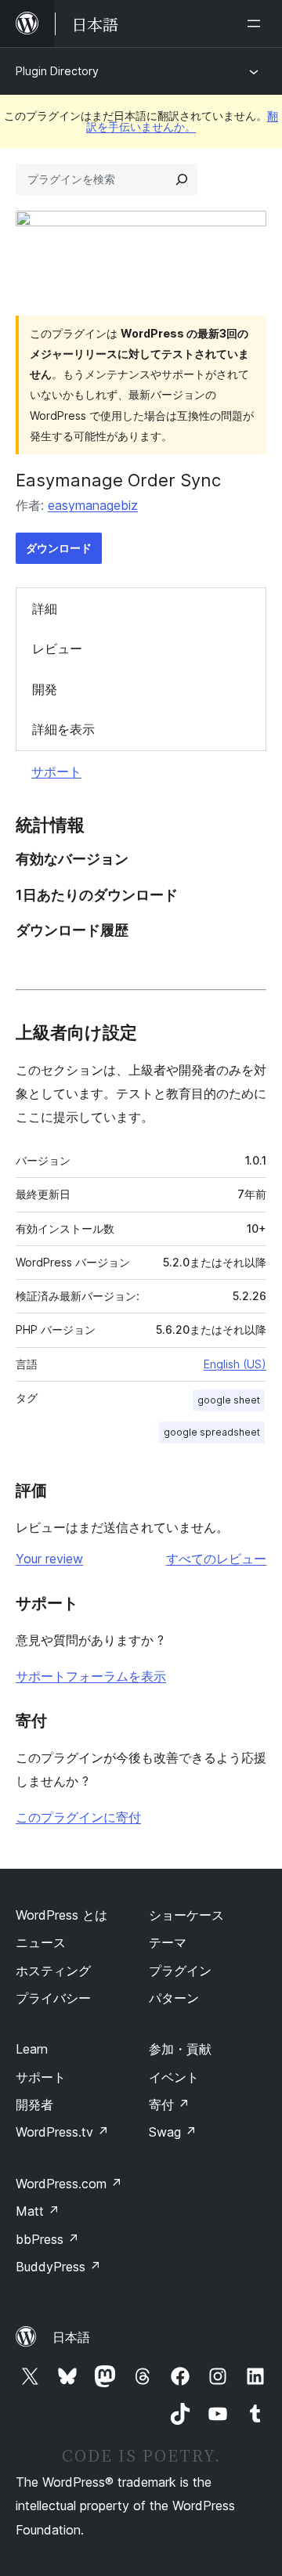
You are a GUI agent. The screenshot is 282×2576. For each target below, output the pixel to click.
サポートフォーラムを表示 (91, 1676)
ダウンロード (59, 548)
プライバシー (53, 1998)
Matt (38, 2211)
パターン (174, 1998)
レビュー (57, 649)
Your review (49, 1559)
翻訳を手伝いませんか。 (182, 121)
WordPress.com (69, 2184)
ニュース (41, 1942)
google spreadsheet (212, 1432)
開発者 (34, 2105)
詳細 (45, 609)
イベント (174, 2077)
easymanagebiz (93, 505)
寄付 (169, 2105)
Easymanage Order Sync (118, 480)
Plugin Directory (57, 71)
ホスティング (53, 1971)
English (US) (235, 1364)
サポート (56, 771)
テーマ (168, 1942)
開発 (45, 689)
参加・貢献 (180, 2049)
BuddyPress (58, 2267)
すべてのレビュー (216, 1559)
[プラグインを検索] (182, 179)
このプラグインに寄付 (78, 1817)
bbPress (47, 2239)
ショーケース (186, 1915)
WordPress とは (61, 1915)
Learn (32, 2049)
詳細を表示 (63, 729)
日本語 (71, 2337)
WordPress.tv (62, 2132)
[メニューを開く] (257, 23)
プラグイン (180, 1971)
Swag (173, 2132)
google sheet (229, 1400)
